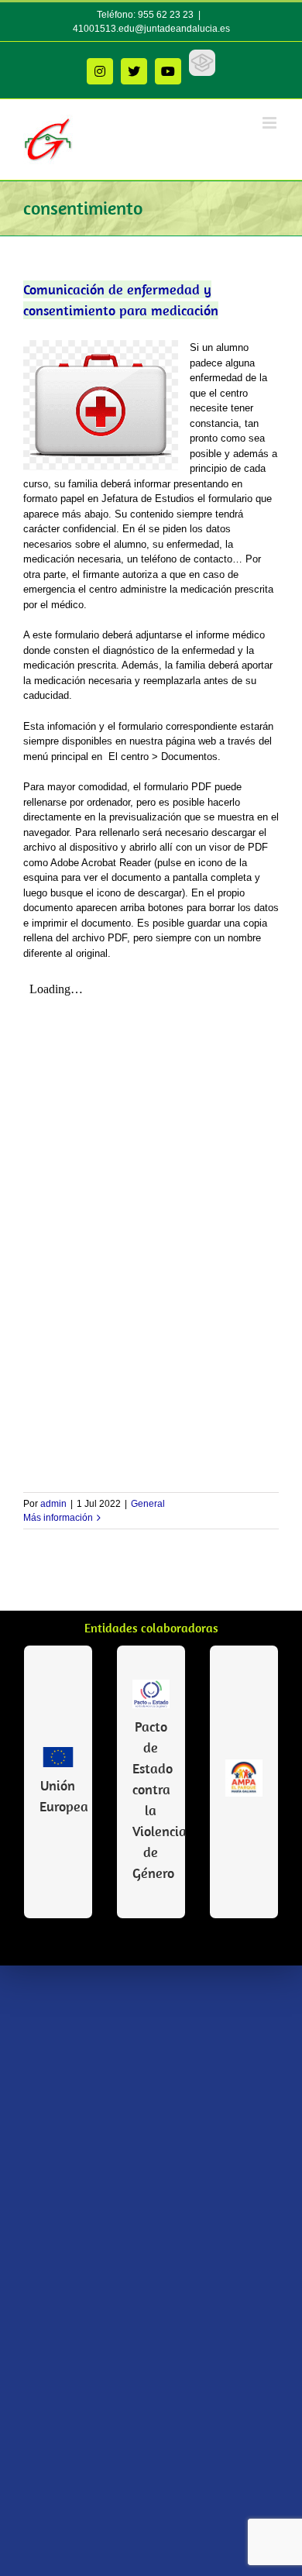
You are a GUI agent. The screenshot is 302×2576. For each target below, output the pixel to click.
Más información (58, 1518)
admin (53, 1504)
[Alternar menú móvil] (271, 123)
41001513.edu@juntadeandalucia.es (151, 29)
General (148, 1504)
